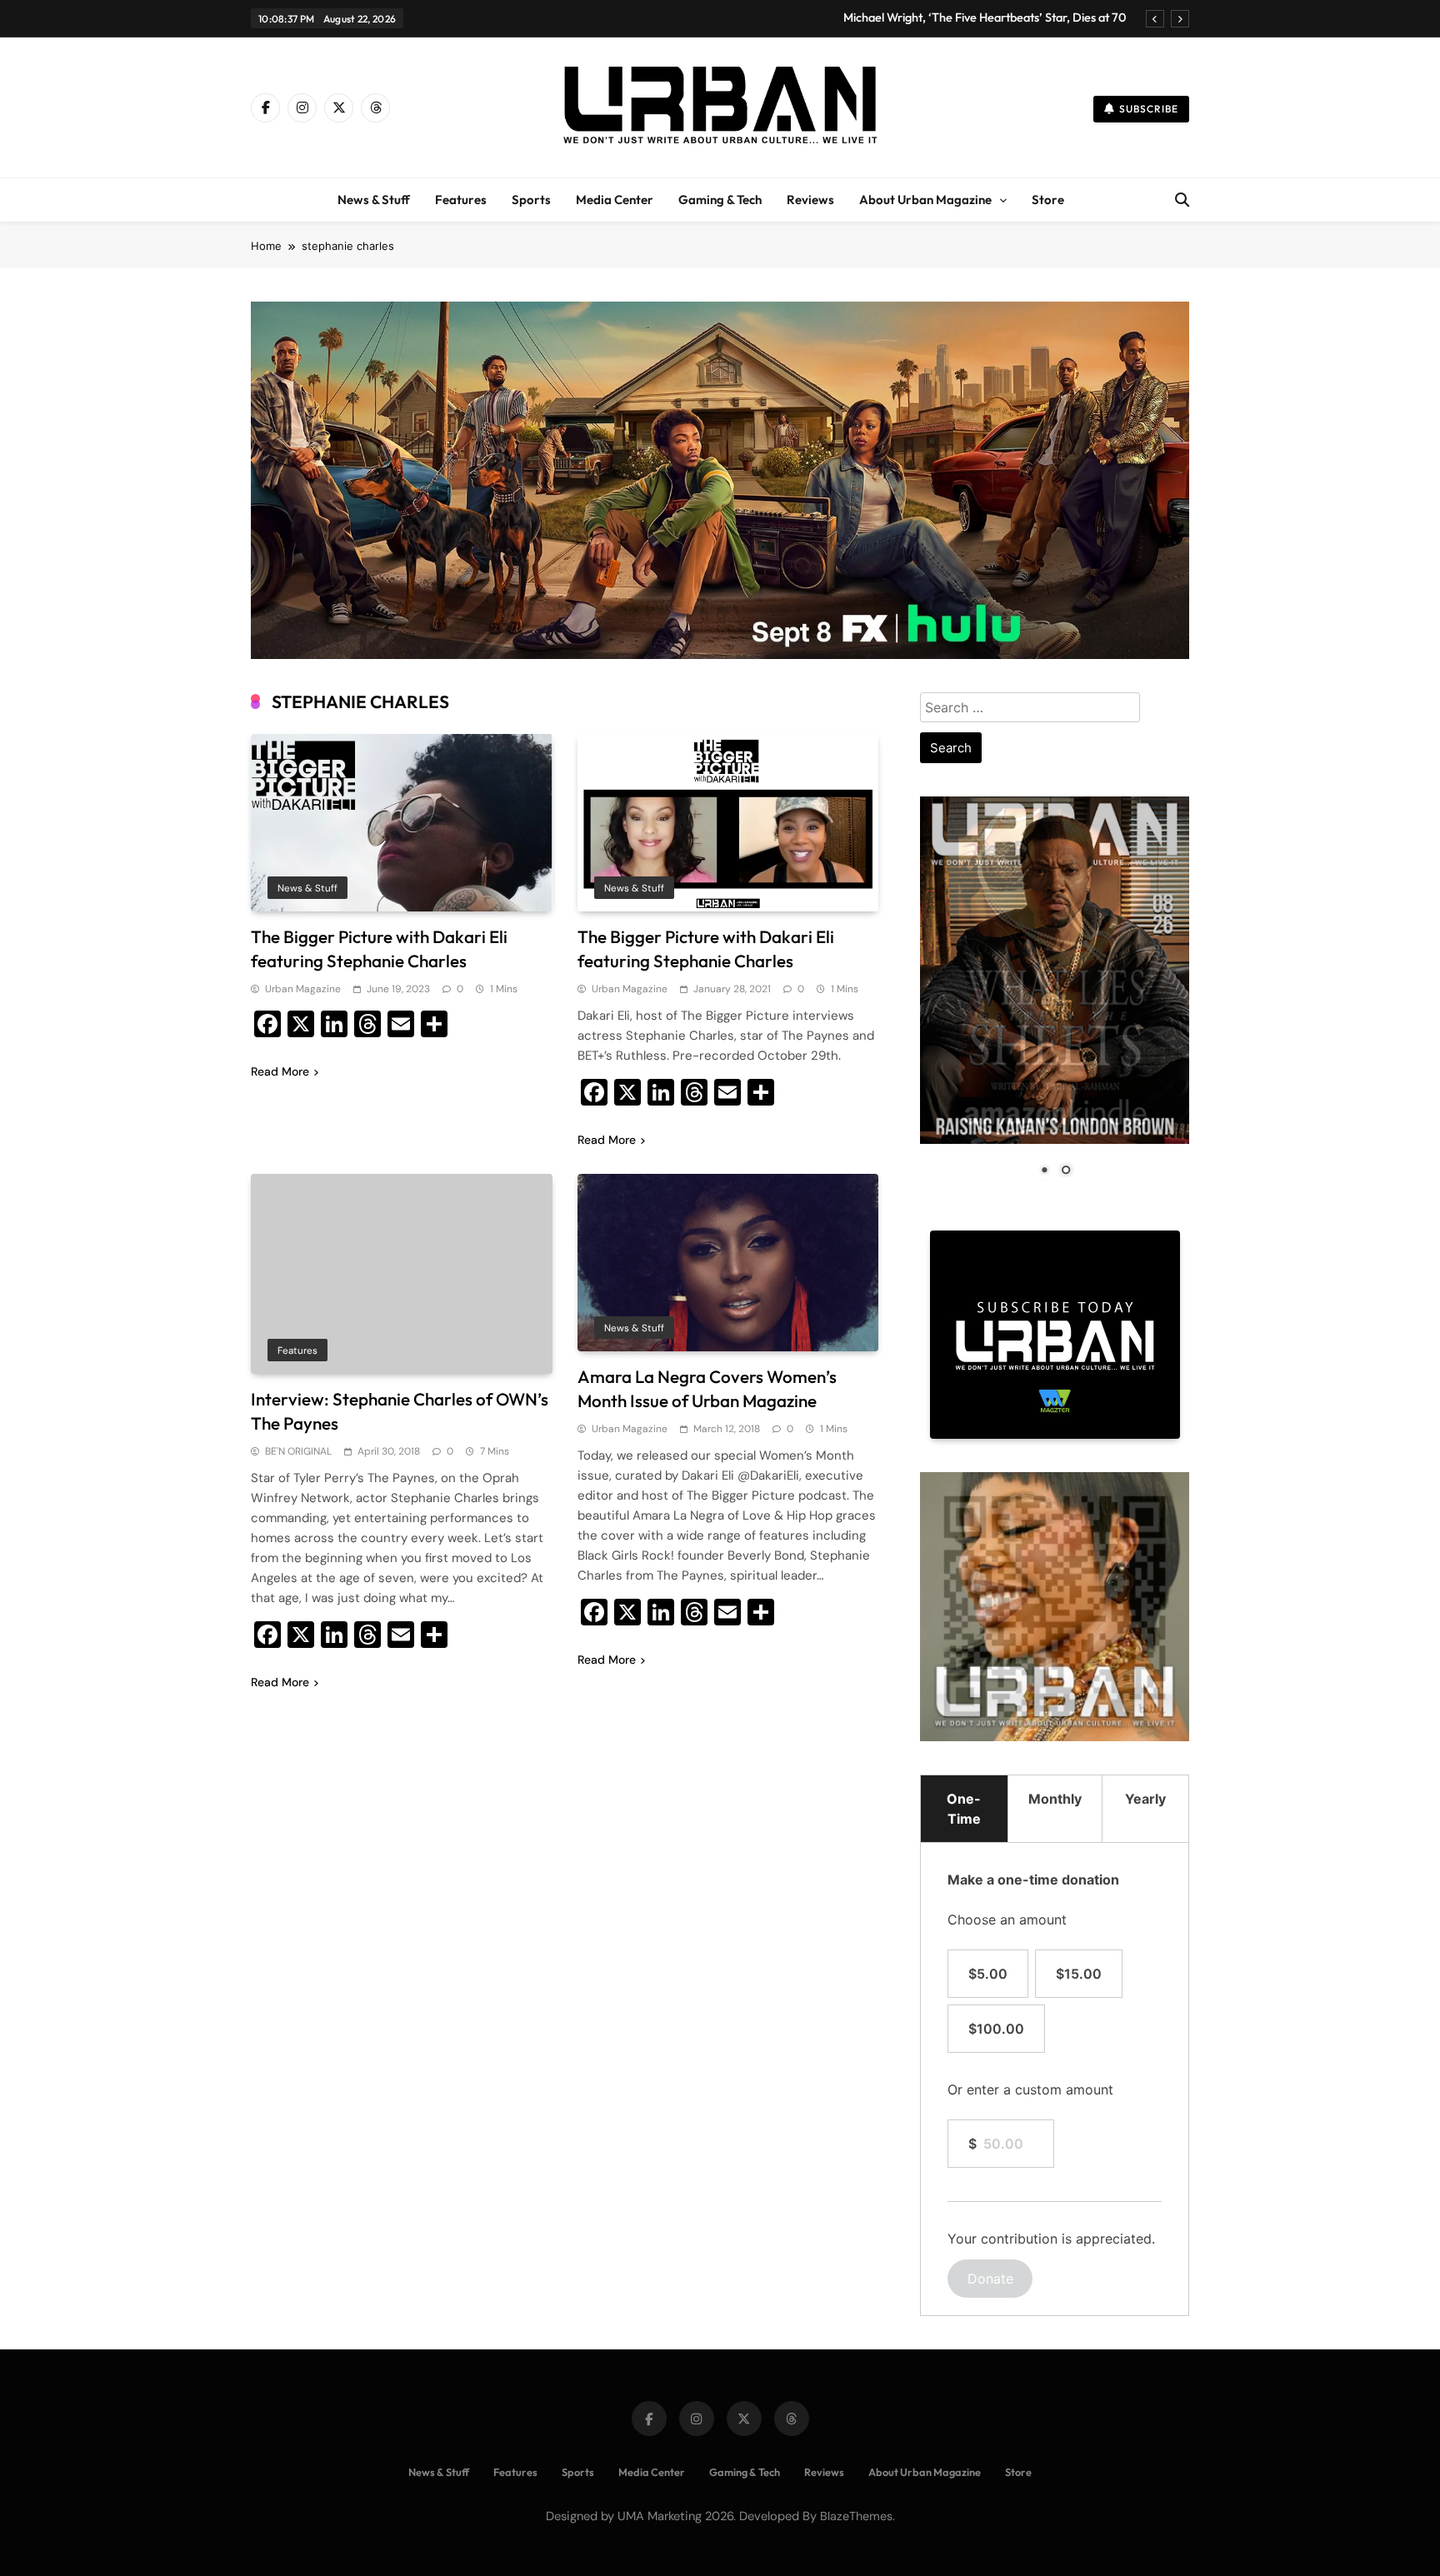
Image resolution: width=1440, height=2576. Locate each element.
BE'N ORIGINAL (298, 1451)
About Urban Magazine (925, 200)
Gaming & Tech (720, 200)
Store (1048, 200)
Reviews (810, 200)
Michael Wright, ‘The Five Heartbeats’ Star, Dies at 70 (985, 17)
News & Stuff (374, 200)
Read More (280, 1071)
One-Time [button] (964, 1809)
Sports (531, 200)
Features (461, 200)
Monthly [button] (1055, 1799)
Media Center (615, 200)
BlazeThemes (856, 2516)
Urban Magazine (303, 989)
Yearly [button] (1145, 1799)
